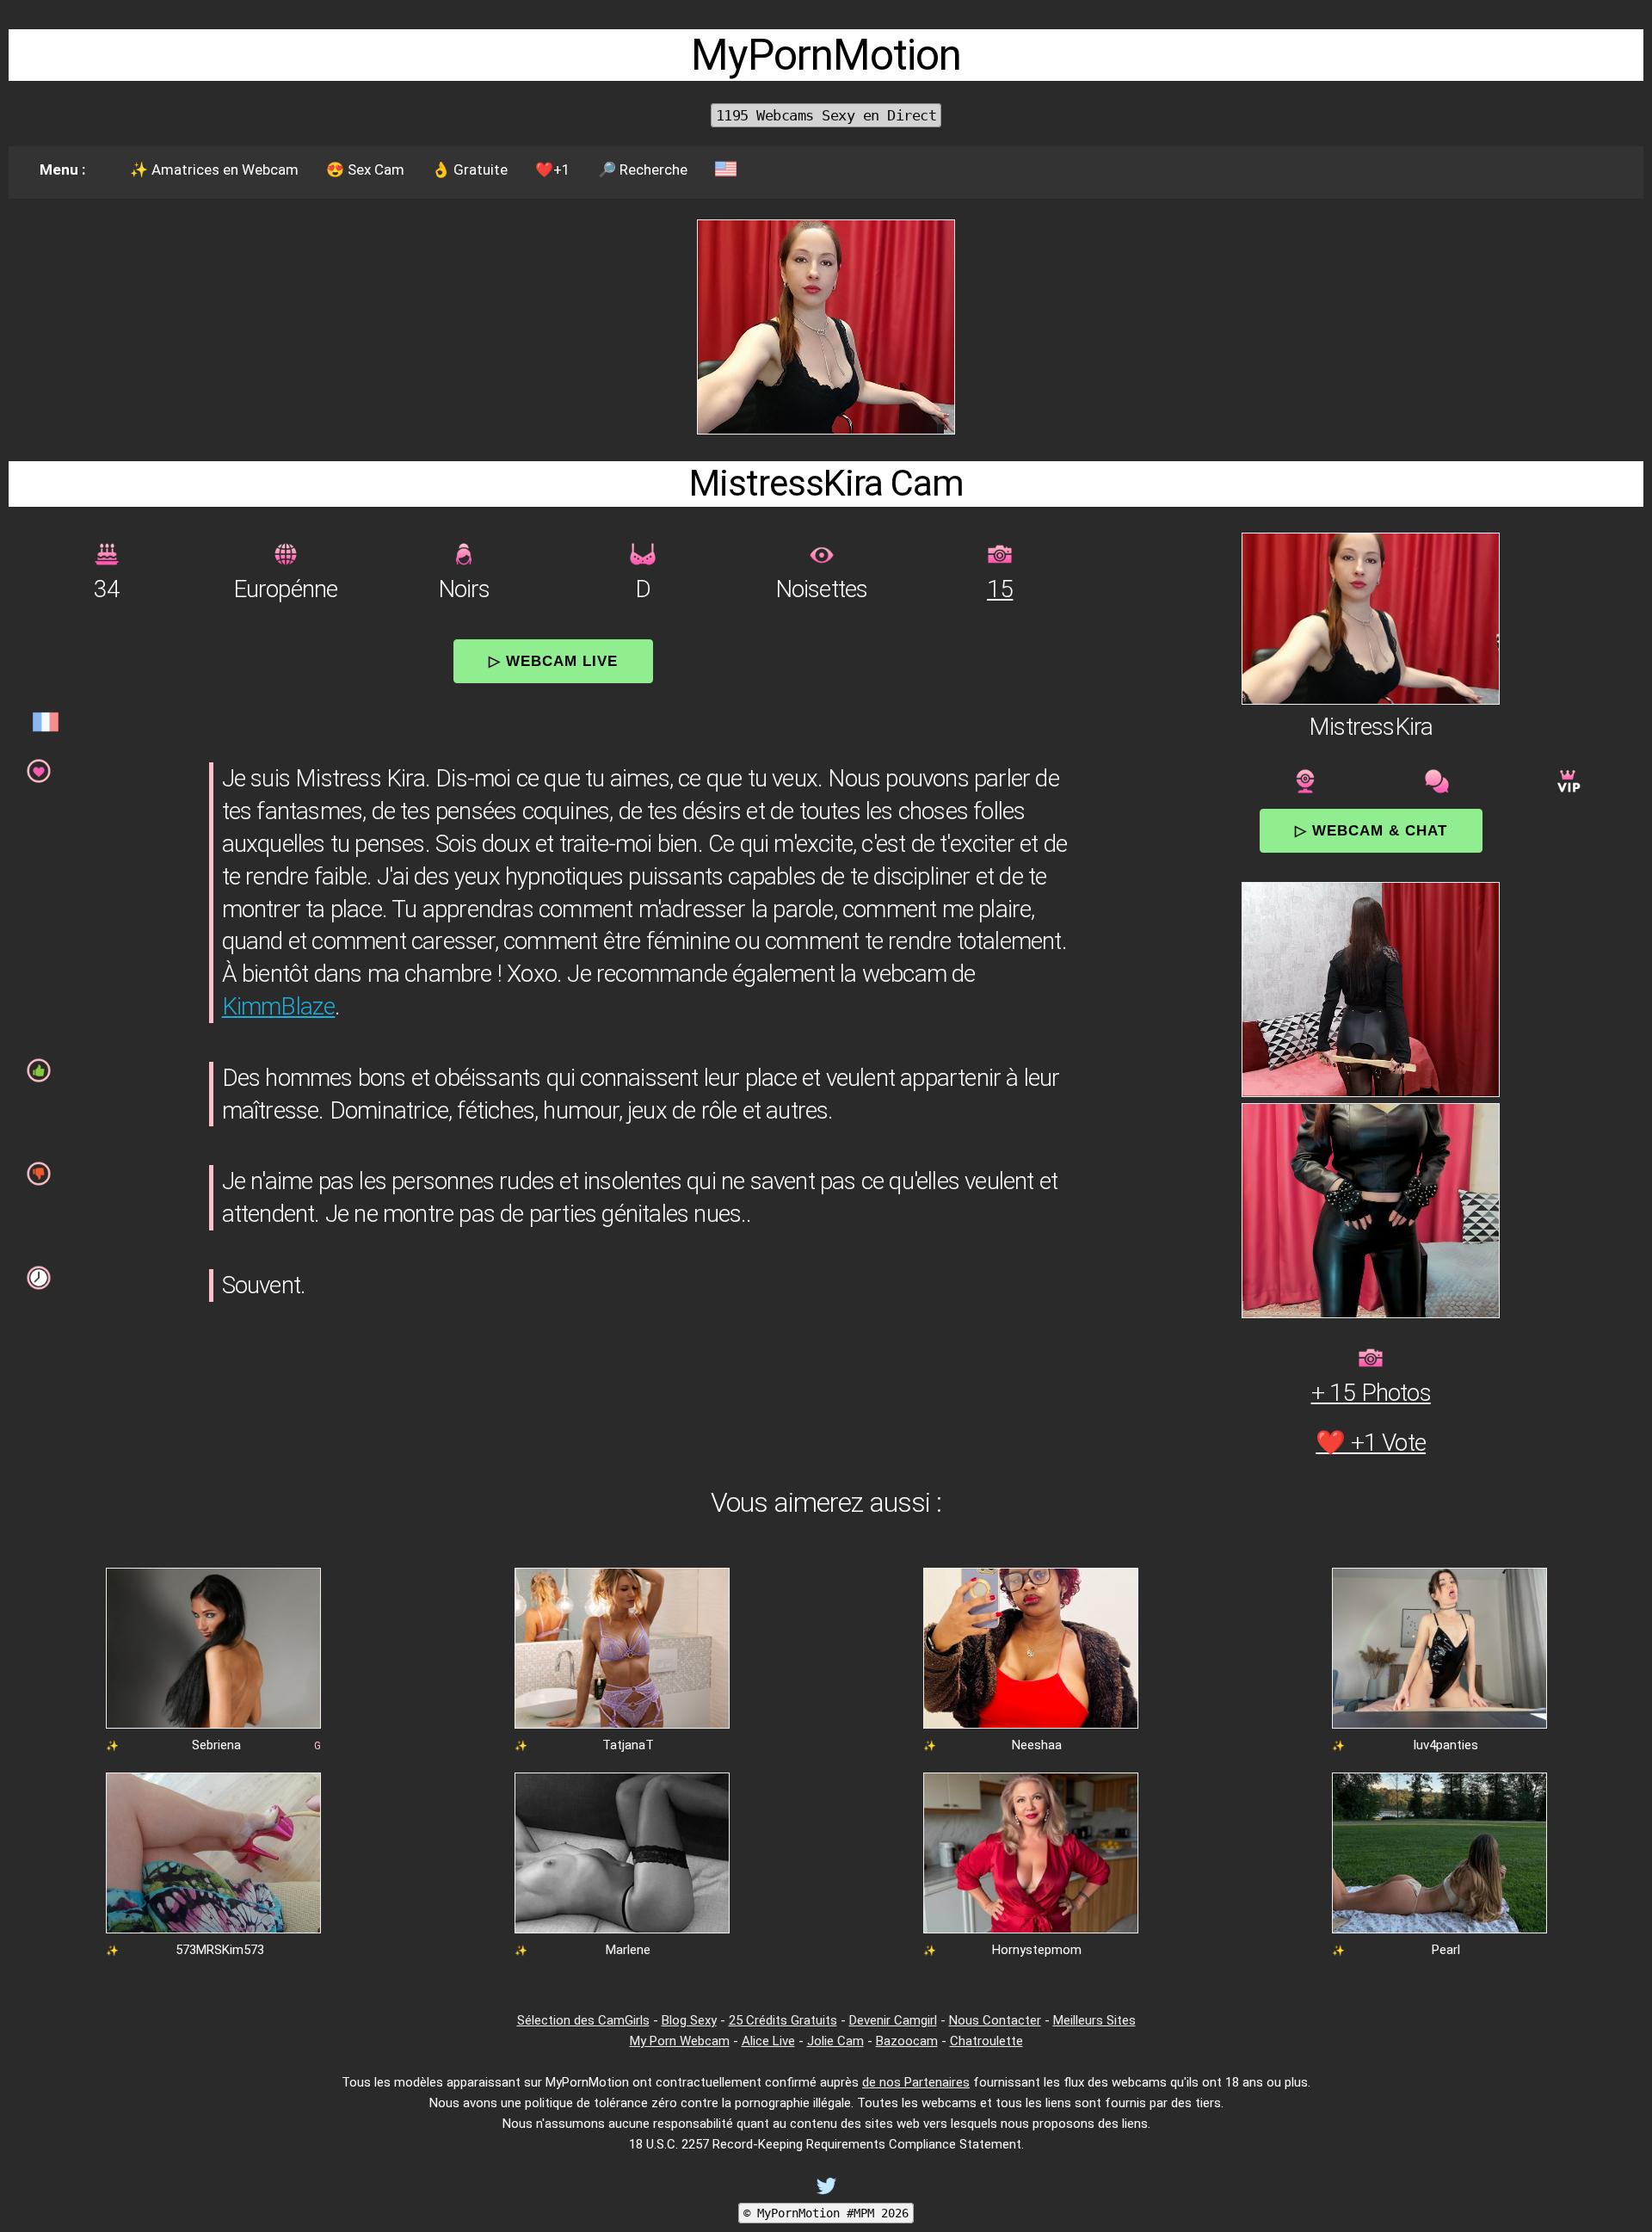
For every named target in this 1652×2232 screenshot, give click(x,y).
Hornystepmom (1037, 1950)
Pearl (1446, 1950)
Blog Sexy (689, 2020)
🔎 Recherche (643, 170)
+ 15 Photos (1371, 1393)
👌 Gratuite (470, 170)
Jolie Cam (835, 2041)
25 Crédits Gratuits (783, 2020)
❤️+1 (553, 170)
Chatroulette (986, 2041)
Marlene (628, 1950)
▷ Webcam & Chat (1371, 830)
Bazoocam (907, 2041)
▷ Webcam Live (553, 661)
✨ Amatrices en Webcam (214, 170)
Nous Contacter (995, 2020)
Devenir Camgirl (893, 2020)
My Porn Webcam (680, 2041)
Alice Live (768, 2041)
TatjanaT (628, 1745)
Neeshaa (1037, 1745)
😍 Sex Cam (365, 170)
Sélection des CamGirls (583, 2020)
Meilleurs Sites (1094, 2020)
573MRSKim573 (220, 1950)
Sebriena (216, 1745)
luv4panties (1446, 1745)
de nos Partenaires (916, 2082)
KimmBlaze (279, 1006)
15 (1000, 589)
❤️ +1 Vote (1371, 1443)
